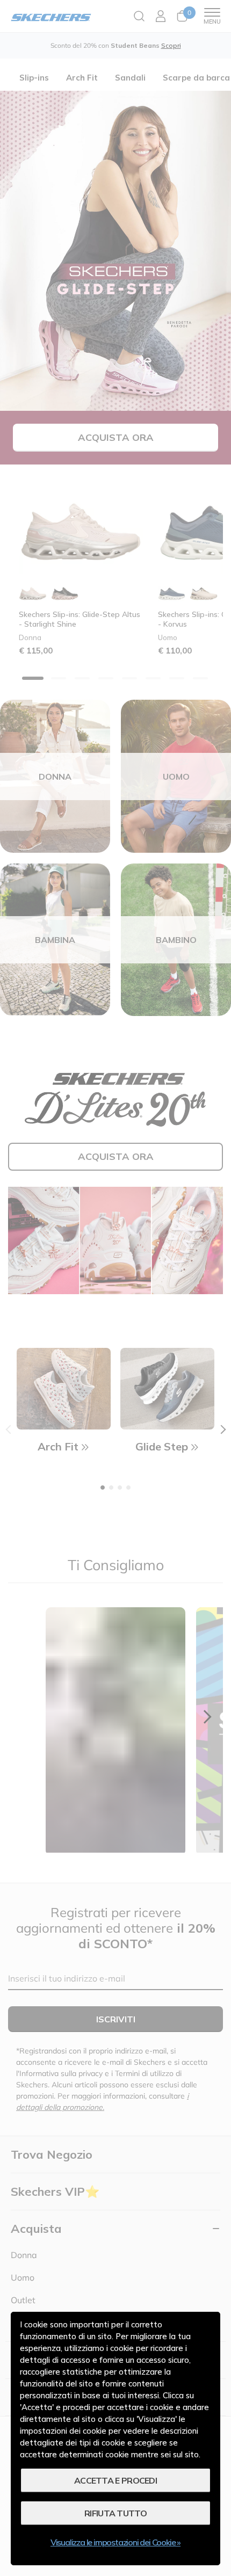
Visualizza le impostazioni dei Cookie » (115, 2542)
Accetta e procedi (115, 2480)
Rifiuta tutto (115, 2513)
